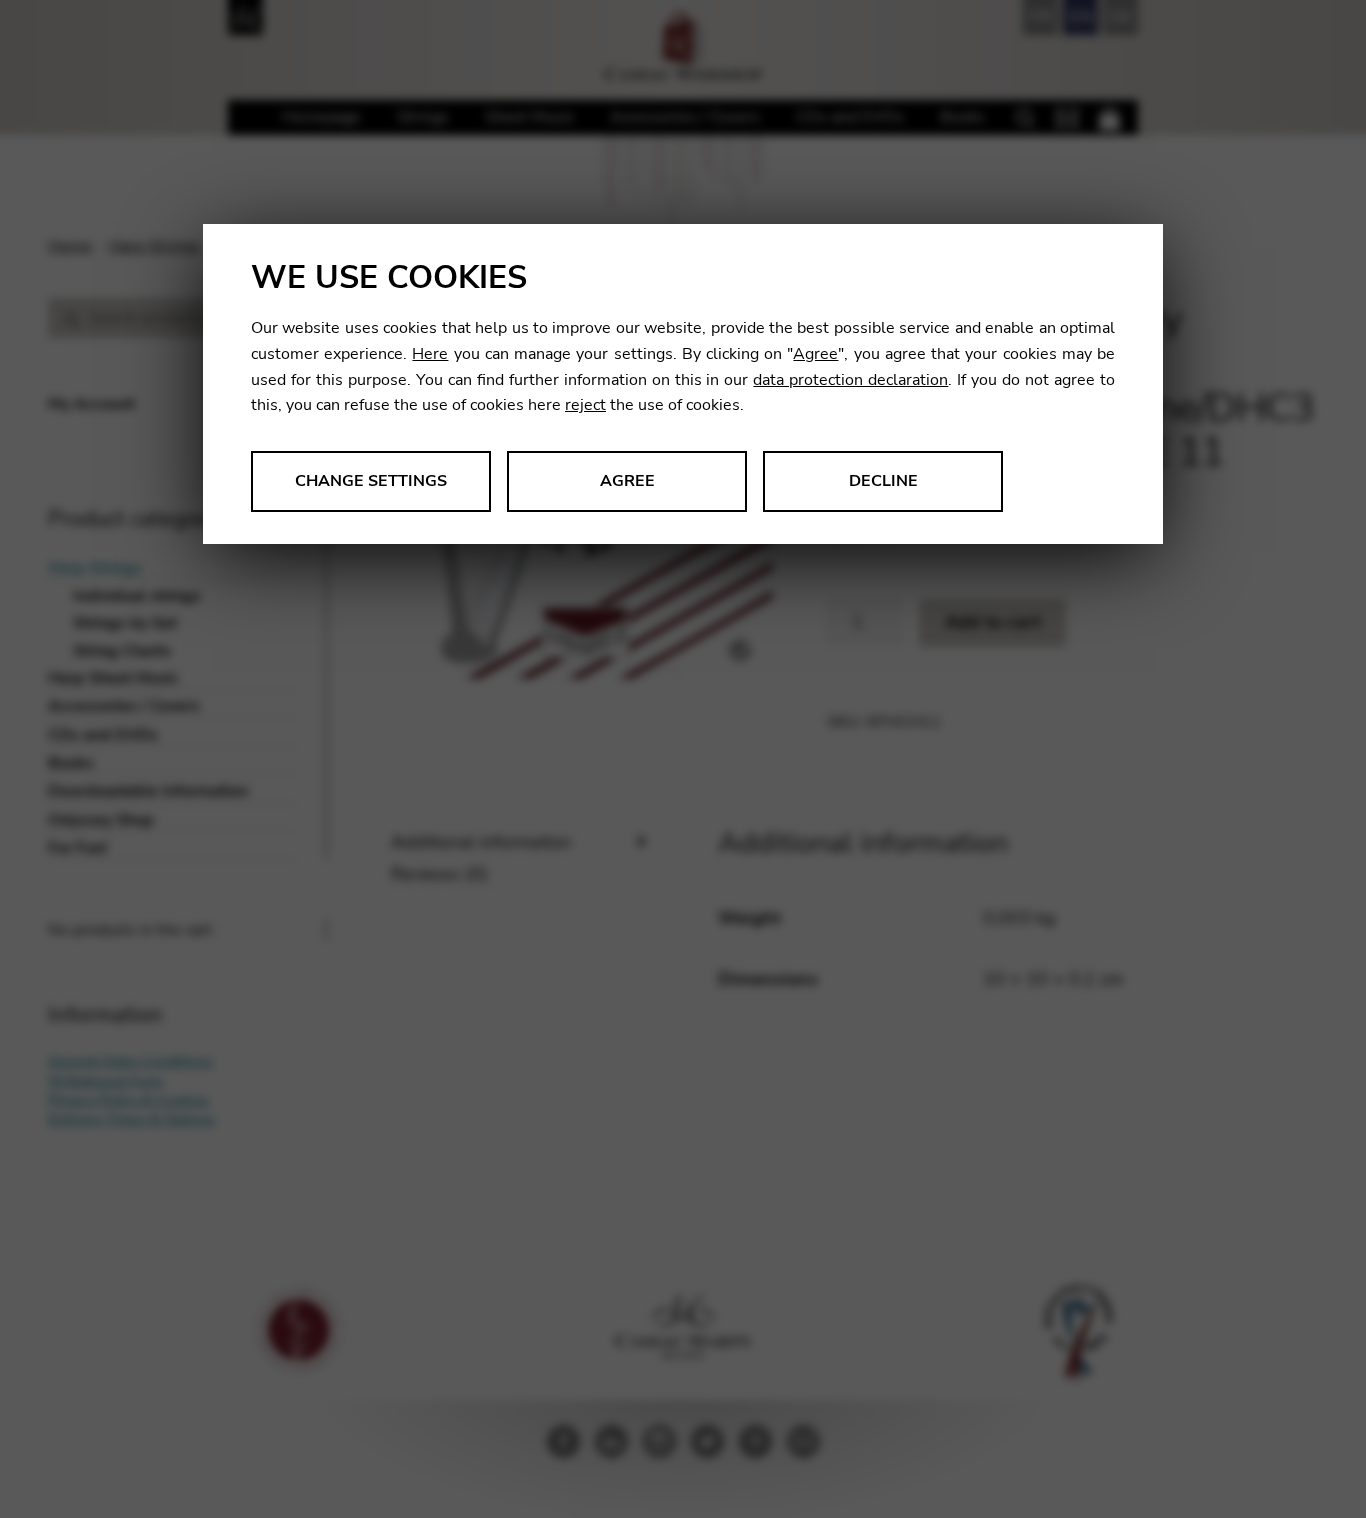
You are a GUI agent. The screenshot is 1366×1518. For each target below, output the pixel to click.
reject (585, 405)
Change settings (371, 481)
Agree (815, 354)
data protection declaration (850, 380)
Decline (883, 481)
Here (430, 354)
